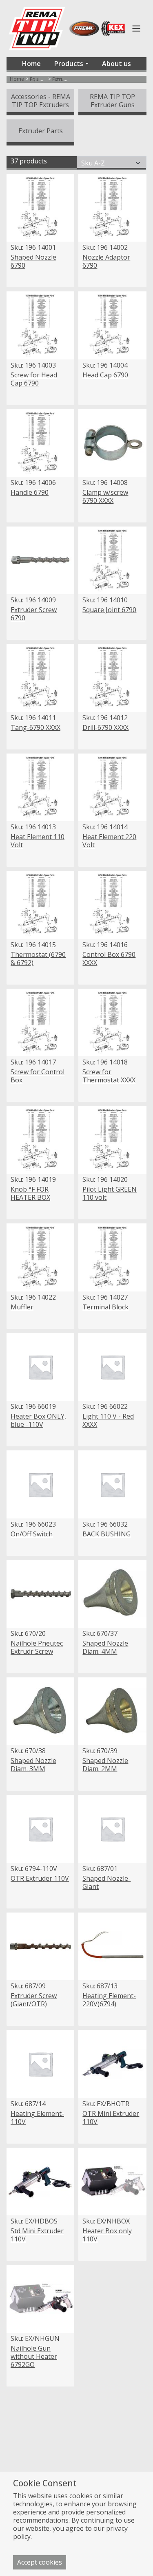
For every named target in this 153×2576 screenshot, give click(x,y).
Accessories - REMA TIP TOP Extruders (41, 101)
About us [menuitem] (116, 64)
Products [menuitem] (69, 64)
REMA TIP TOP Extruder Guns (112, 101)
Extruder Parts (41, 131)
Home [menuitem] (31, 64)
